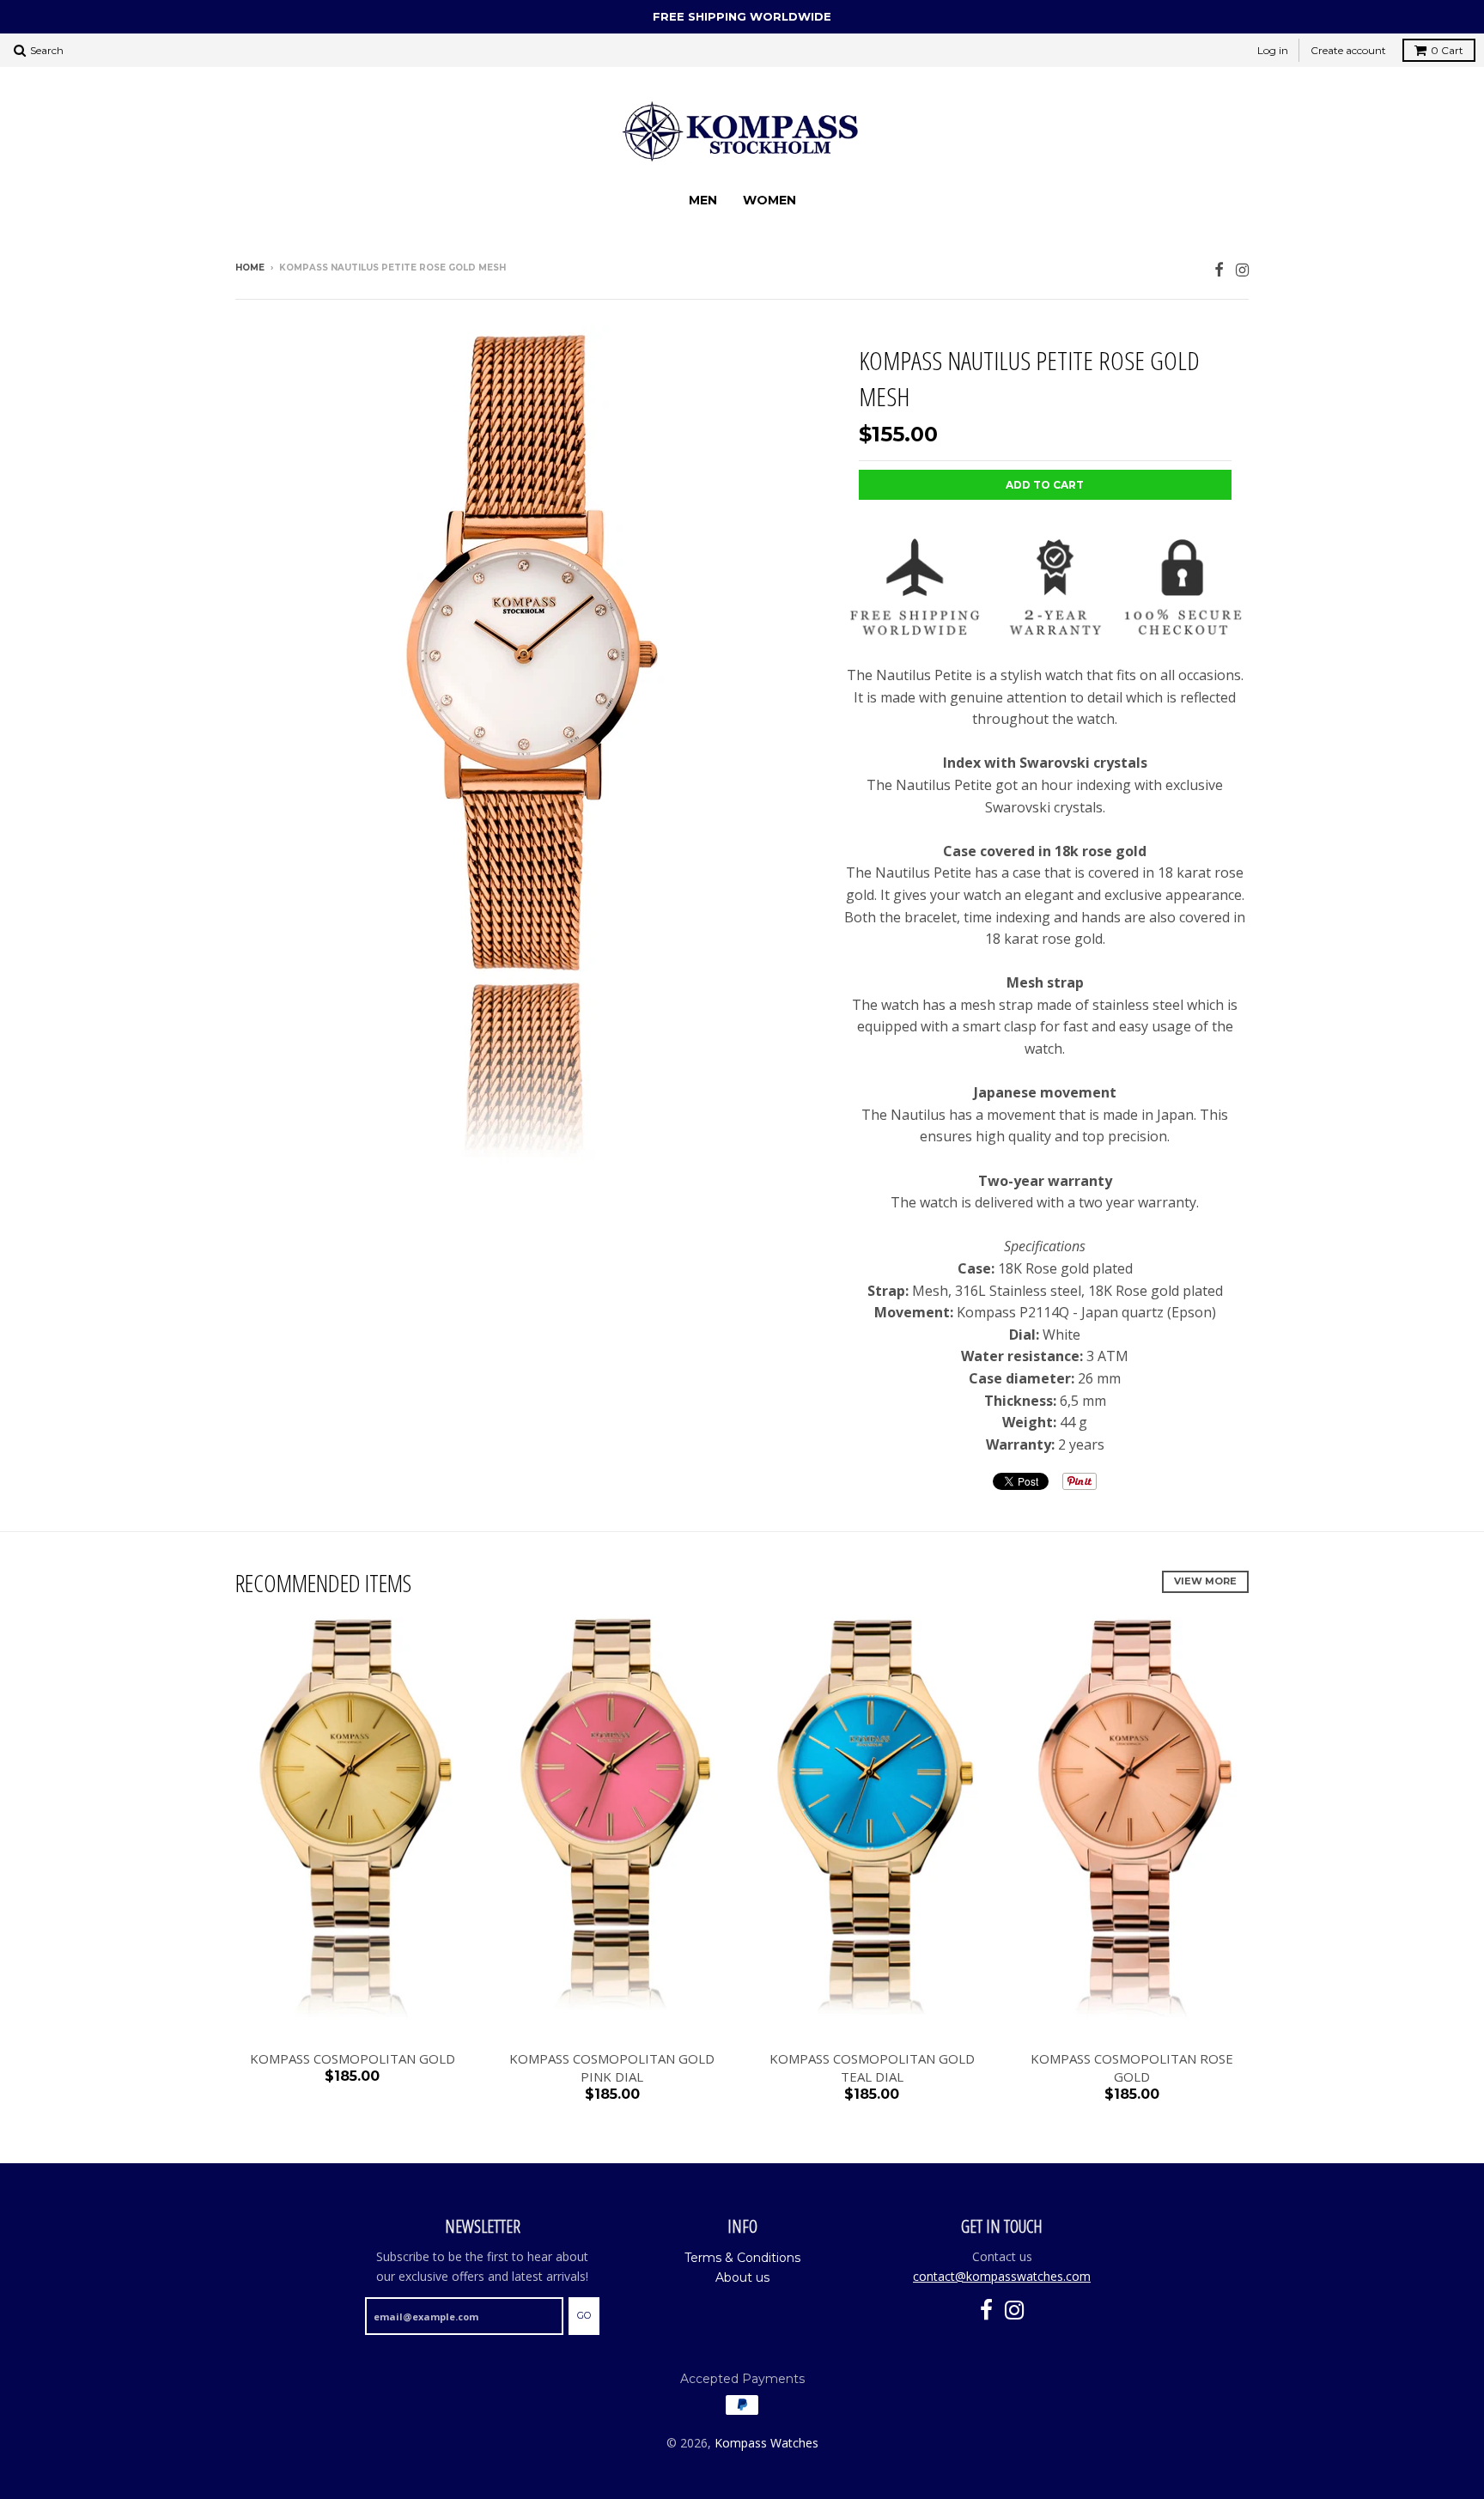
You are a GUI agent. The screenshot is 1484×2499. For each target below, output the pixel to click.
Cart (1447, 50)
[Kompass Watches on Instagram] (1242, 269)
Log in (1273, 50)
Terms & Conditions (742, 2258)
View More (1205, 1581)
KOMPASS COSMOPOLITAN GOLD (353, 2058)
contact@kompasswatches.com (1002, 2276)
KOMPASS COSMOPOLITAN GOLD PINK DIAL (612, 2067)
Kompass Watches (766, 2443)
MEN (703, 200)
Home (250, 268)
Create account (1348, 50)
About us (742, 2277)
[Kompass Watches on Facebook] (1219, 269)
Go (584, 2315)
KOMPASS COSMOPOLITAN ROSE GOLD (1132, 2067)
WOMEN (769, 200)
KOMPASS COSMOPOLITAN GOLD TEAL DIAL (872, 2067)
